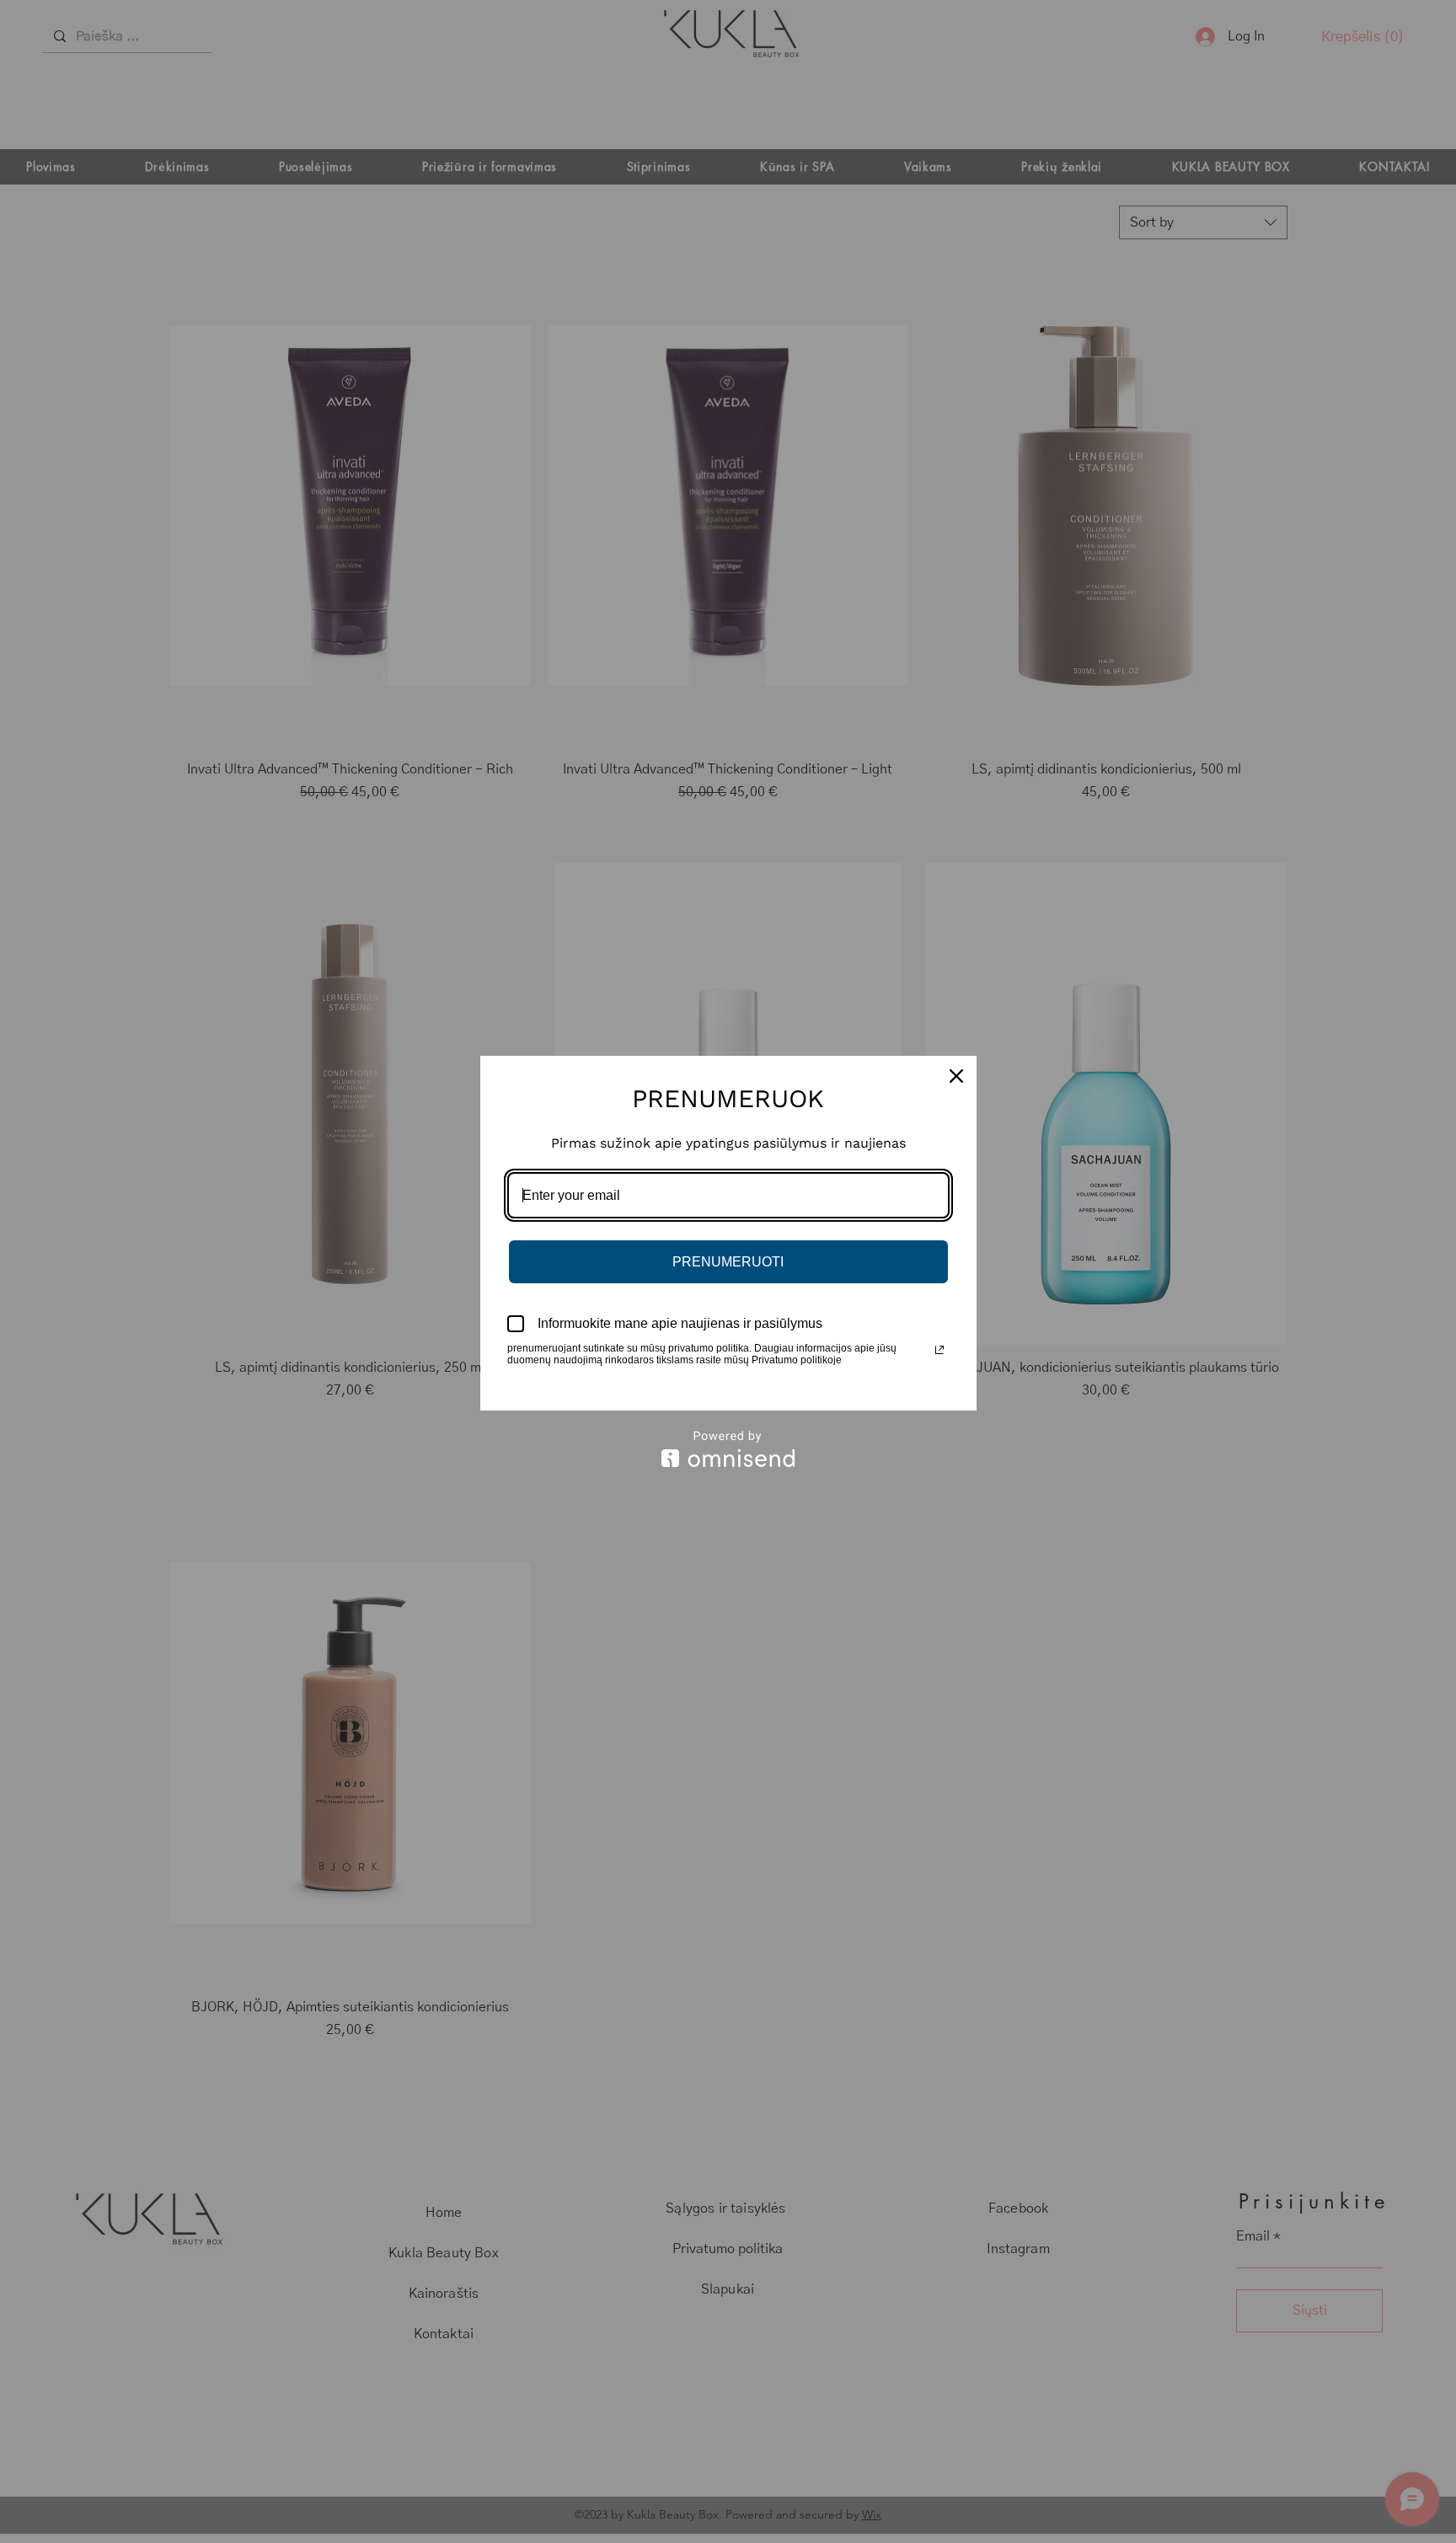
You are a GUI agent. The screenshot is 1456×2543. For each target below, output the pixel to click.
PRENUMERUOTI (728, 1262)
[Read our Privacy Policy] (939, 1350)
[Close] (956, 1076)
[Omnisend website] (728, 1449)
